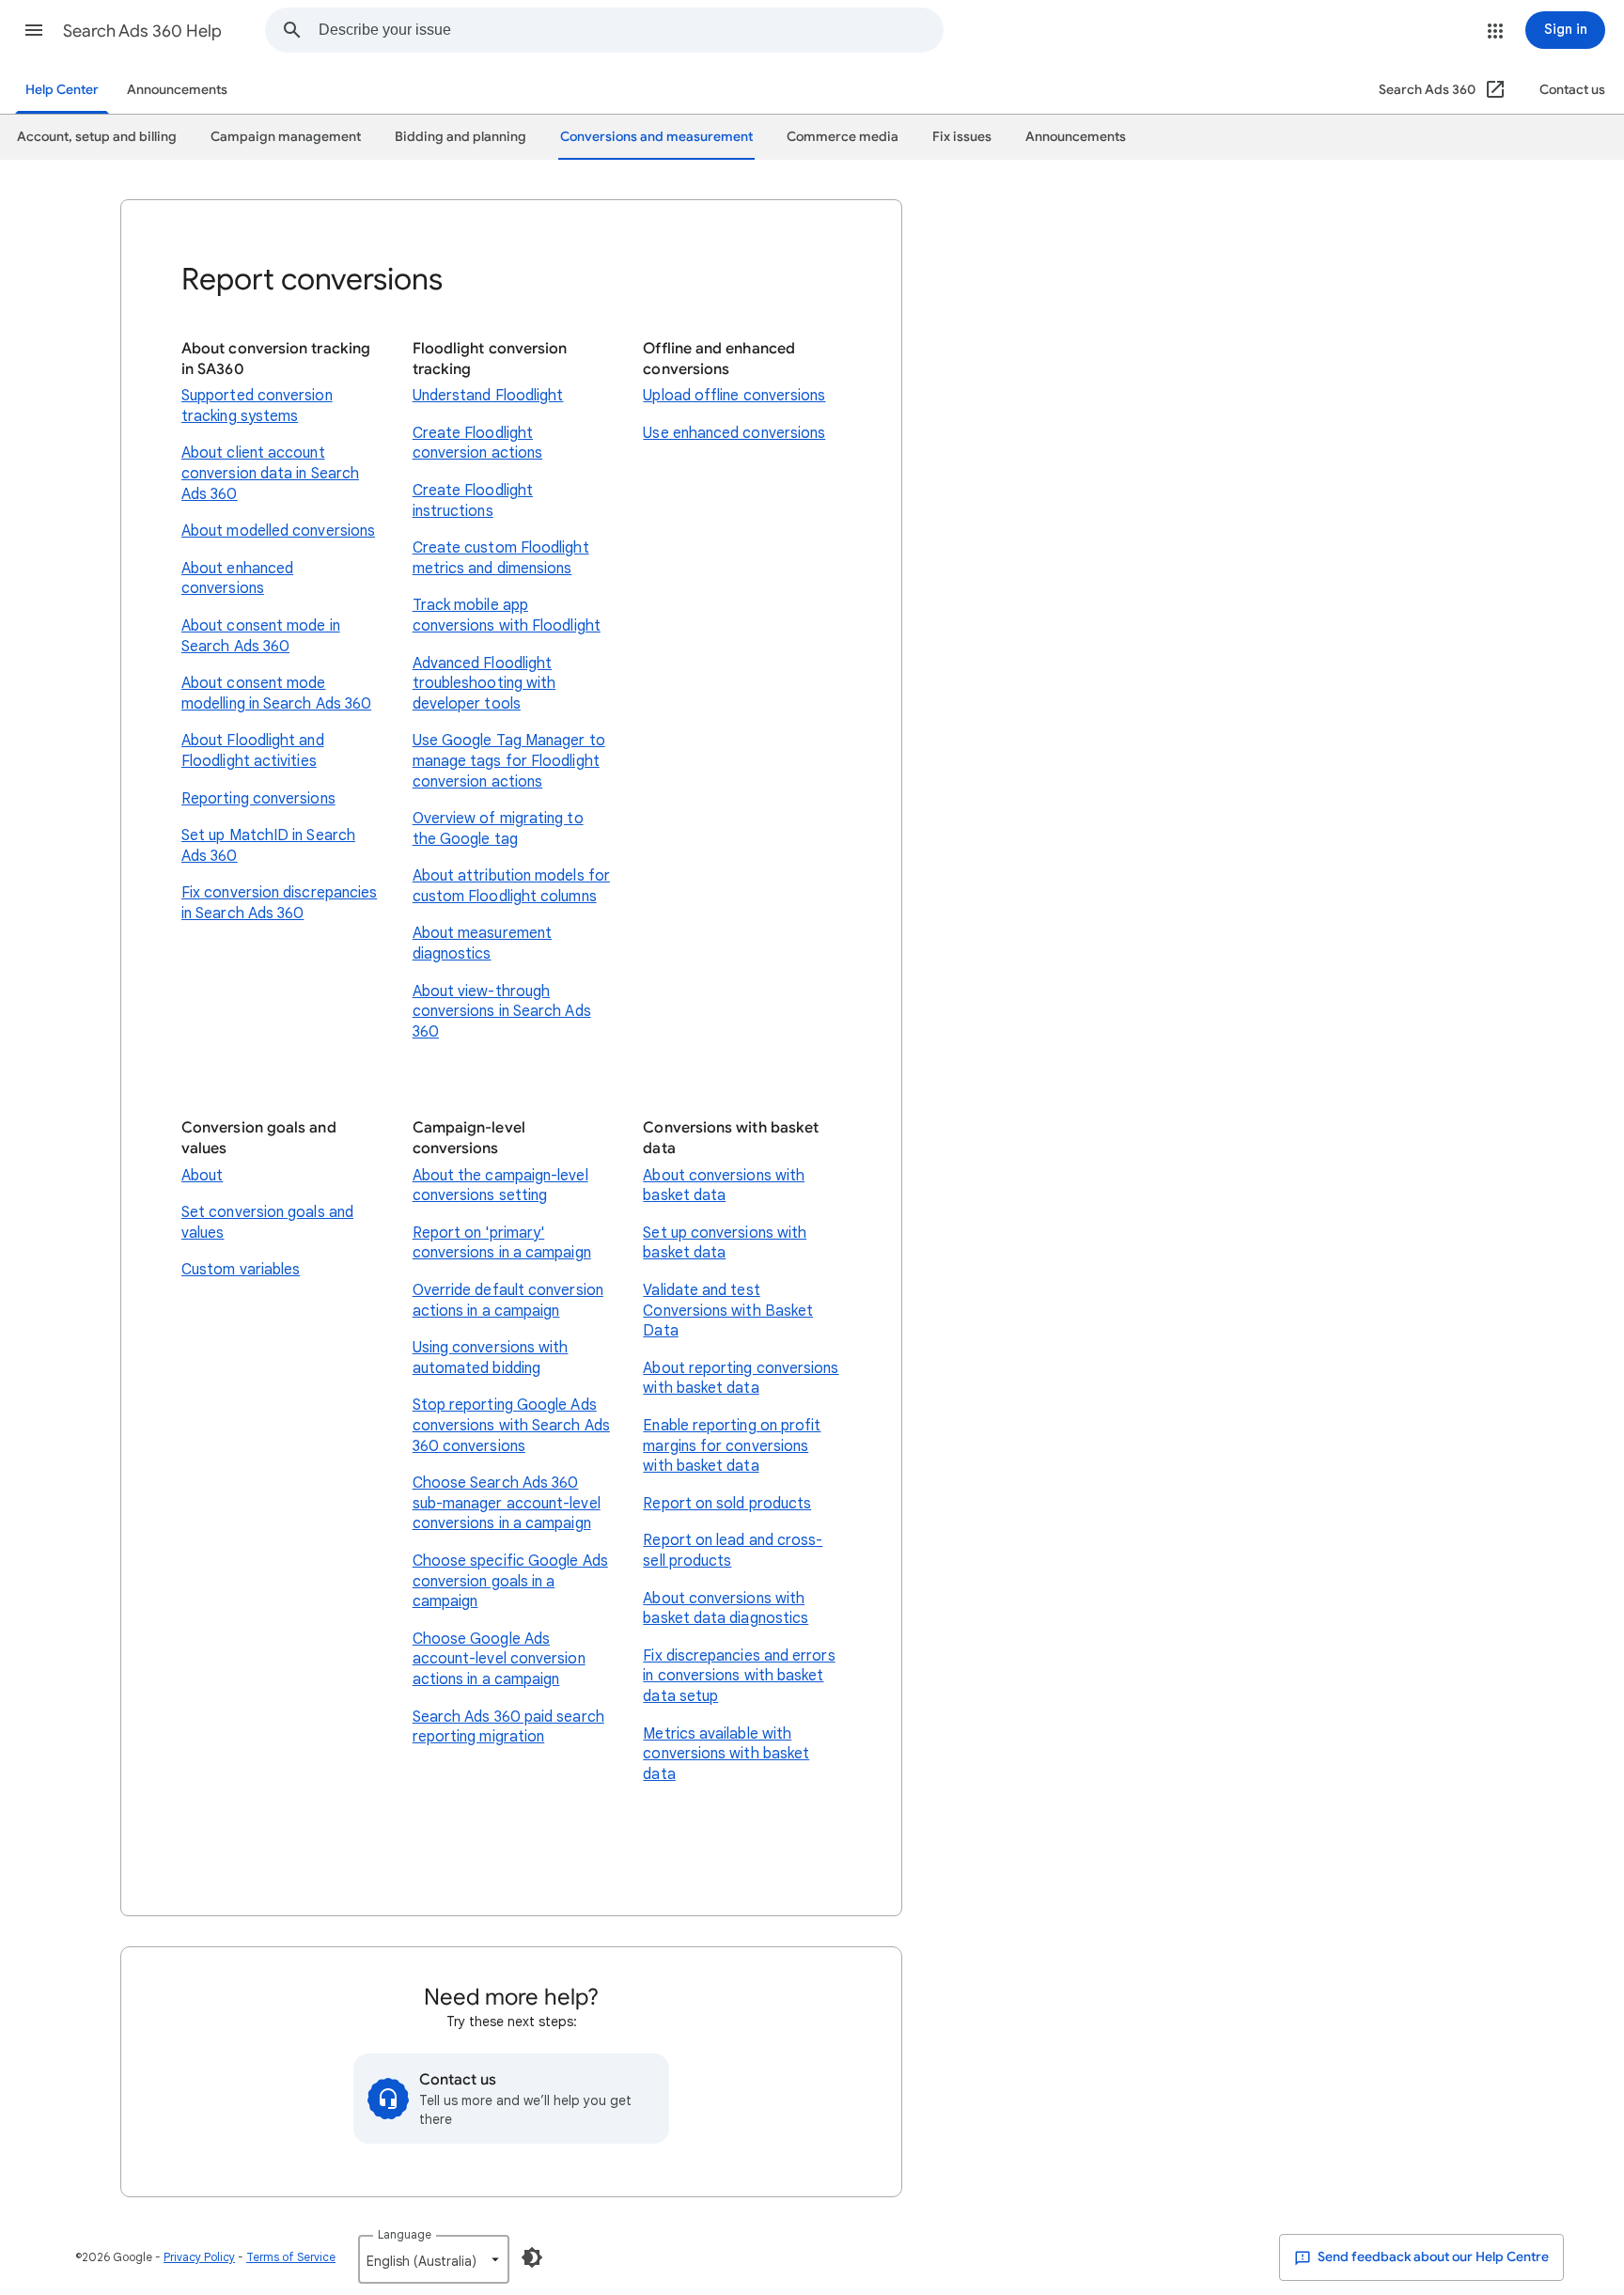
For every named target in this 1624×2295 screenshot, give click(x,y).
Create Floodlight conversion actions (477, 444)
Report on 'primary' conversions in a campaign (502, 1243)
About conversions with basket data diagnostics (726, 1609)
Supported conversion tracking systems (257, 406)
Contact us (1572, 90)
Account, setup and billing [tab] (97, 137)
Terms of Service (291, 2257)
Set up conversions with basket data (725, 1243)
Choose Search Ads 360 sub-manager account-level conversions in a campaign (507, 1503)
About (202, 1176)
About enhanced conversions (237, 579)
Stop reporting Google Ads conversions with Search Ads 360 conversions (511, 1425)
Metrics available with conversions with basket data (726, 1754)
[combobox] (631, 30)
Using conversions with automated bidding (491, 1358)
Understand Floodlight (488, 396)
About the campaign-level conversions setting (500, 1186)
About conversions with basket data (724, 1186)
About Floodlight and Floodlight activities (253, 751)
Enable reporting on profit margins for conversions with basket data (732, 1446)
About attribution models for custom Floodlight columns (511, 886)
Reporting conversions (258, 799)
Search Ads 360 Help (142, 31)
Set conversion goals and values (267, 1223)
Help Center (62, 90)
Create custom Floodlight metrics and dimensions (501, 558)
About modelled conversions (278, 531)
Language (405, 2234)
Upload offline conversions (734, 396)
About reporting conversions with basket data (741, 1379)
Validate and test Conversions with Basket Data (728, 1311)
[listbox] (434, 2259)
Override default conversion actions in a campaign (508, 1301)
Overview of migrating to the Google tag (498, 829)
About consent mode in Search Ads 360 (261, 636)
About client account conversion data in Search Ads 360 (270, 473)
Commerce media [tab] (843, 137)
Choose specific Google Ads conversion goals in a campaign (510, 1581)
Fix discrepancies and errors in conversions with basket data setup (739, 1676)
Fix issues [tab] (962, 137)
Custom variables (241, 1270)
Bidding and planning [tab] (461, 137)
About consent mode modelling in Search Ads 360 (276, 694)
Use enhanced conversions (734, 433)
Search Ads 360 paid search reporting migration (508, 1727)
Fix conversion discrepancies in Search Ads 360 (279, 903)
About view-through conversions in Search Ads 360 (502, 1012)
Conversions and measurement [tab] (656, 137)
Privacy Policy (199, 2257)
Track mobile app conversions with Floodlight (507, 616)
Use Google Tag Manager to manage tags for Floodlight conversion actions (509, 761)
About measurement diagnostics (482, 944)
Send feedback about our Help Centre (1432, 2257)
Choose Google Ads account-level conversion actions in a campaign (499, 1659)
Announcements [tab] (1076, 137)
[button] (34, 30)
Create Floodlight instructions (473, 501)
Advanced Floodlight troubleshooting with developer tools (484, 684)
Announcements (177, 90)
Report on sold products (727, 1504)
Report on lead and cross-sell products (733, 1551)
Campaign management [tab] (286, 137)
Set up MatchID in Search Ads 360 (268, 846)
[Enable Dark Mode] (532, 2257)
